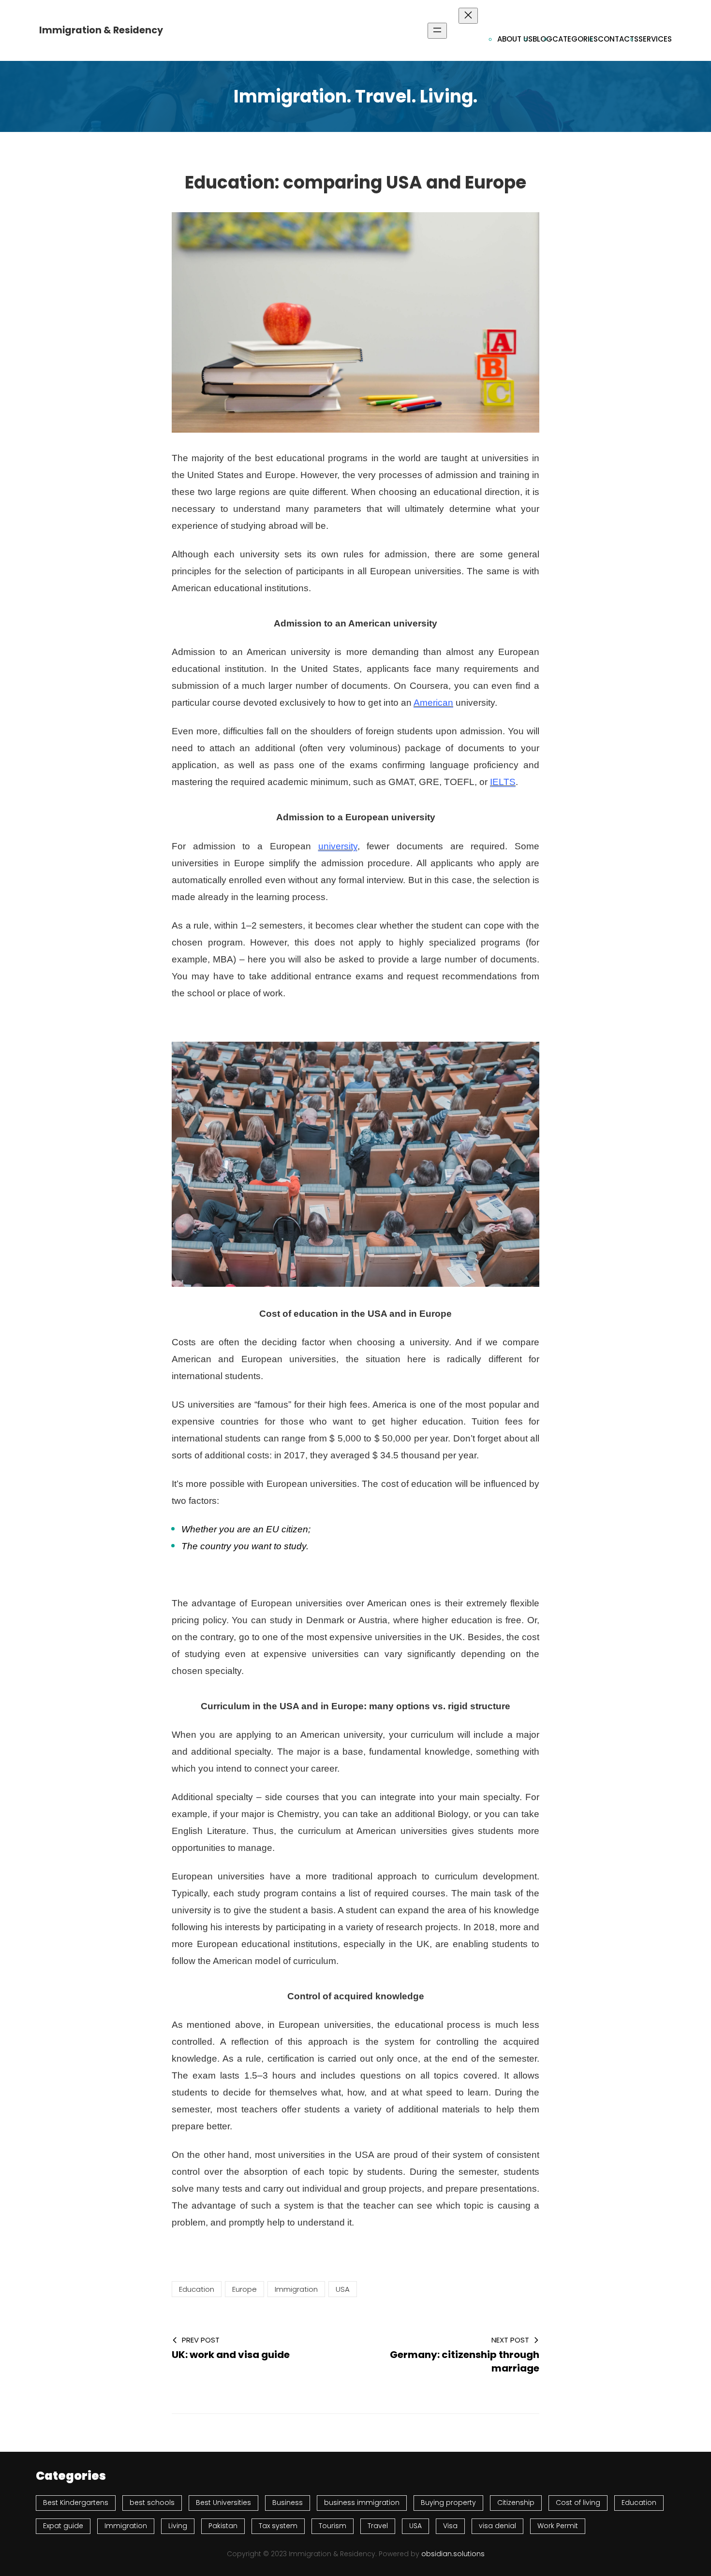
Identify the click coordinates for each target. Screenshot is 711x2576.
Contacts (618, 39)
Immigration (296, 2289)
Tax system (278, 2526)
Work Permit (558, 2526)
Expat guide (63, 2526)
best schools (152, 2503)
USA (343, 2289)
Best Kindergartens (76, 2503)
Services (655, 39)
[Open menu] (437, 31)
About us (515, 39)
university (338, 846)
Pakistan (223, 2526)
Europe (244, 2289)
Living (178, 2526)
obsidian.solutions (453, 2554)
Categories (575, 39)
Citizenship (516, 2503)
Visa (450, 2526)
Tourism (333, 2526)
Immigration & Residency (101, 30)
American (433, 703)
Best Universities (223, 2503)
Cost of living (578, 2503)
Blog (542, 39)
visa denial (497, 2526)
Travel (378, 2526)
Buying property (448, 2503)
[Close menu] (468, 16)
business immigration (362, 2503)
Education (197, 2289)
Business (288, 2503)
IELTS (503, 782)
